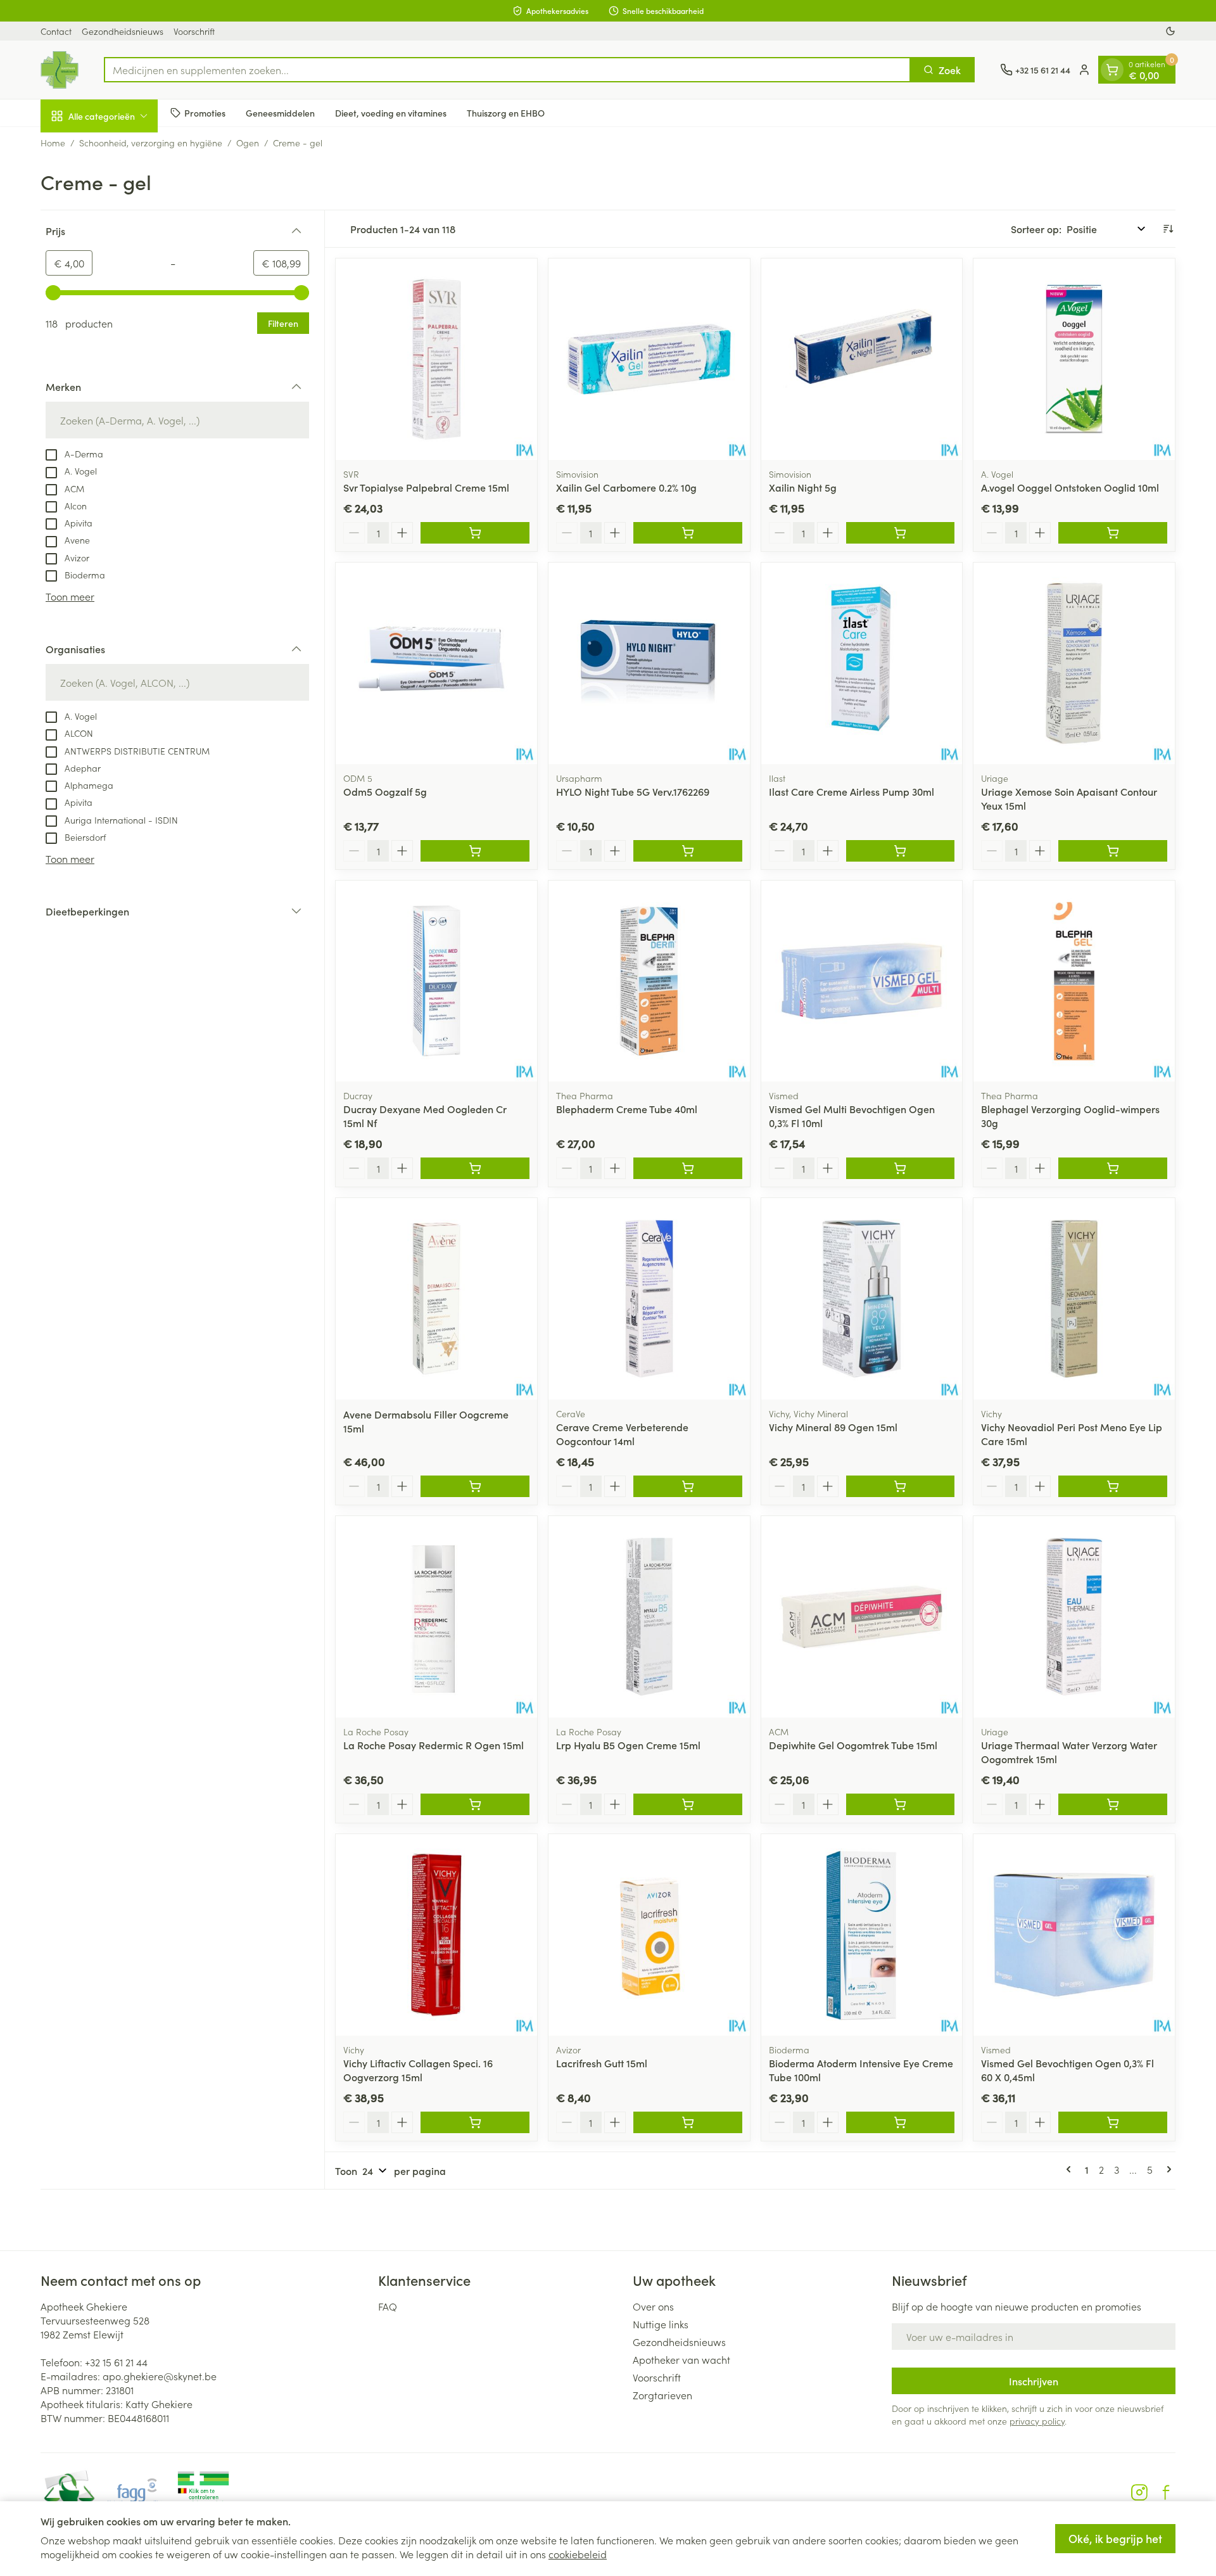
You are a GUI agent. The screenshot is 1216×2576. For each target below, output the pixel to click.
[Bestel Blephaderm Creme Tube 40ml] (688, 1168)
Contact (56, 31)
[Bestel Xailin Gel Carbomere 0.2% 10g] (688, 533)
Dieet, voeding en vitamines (391, 112)
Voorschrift (194, 31)
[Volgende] (1167, 2169)
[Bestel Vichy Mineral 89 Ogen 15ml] (901, 1486)
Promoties (205, 112)
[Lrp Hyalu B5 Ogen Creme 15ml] (649, 1617)
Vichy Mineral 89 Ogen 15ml (833, 1427)
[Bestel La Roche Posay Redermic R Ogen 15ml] (475, 1804)
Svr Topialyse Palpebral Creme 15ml (426, 487)
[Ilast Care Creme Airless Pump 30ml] (862, 663)
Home (53, 143)
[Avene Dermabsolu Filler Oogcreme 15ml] (436, 1299)
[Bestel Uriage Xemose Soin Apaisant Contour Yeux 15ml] (1113, 851)
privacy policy (1037, 2421)
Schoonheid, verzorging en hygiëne (151, 143)
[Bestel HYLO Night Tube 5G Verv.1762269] (688, 851)
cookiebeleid (578, 2554)
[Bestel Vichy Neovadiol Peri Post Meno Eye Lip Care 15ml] (1113, 1486)
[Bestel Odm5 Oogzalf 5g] (475, 851)
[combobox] (507, 70)
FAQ (388, 2306)
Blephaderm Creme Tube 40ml (627, 1109)
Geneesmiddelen (280, 112)
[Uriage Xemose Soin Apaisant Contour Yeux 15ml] (1074, 663)
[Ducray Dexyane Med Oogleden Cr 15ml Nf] (436, 981)
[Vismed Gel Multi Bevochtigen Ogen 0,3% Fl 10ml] (862, 981)
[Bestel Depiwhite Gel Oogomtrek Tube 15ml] (901, 1804)
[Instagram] (1139, 2492)
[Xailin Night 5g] (862, 359)
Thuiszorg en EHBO (506, 112)
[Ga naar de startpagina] (60, 70)
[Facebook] (1166, 2492)
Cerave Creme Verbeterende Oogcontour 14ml (622, 1434)
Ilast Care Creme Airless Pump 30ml (852, 791)
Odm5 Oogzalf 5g (385, 791)
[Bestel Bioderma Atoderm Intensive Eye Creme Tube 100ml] (901, 2122)
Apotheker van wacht (681, 2359)
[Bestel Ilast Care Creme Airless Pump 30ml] (901, 851)
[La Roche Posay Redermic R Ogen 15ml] (436, 1617)
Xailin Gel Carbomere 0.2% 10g (626, 487)
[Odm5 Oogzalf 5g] (436, 663)
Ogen (248, 143)
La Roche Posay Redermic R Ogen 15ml (434, 1745)
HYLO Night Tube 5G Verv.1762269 (633, 791)
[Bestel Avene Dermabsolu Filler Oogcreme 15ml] (475, 1486)
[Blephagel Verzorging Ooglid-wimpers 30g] (1074, 981)
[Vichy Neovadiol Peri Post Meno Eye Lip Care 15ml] (1074, 1299)
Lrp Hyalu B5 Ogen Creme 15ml (628, 1745)
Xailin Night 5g (803, 487)
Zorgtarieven (662, 2395)
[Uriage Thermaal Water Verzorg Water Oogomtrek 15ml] (1074, 1617)
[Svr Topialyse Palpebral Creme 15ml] (436, 359)
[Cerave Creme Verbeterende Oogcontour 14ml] (649, 1299)
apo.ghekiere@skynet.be (160, 2376)
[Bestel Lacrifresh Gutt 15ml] (688, 2122)
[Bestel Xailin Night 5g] (901, 533)
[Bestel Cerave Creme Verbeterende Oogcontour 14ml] (688, 1486)
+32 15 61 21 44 (116, 2362)
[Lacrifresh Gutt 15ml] (649, 1935)
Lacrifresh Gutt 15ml (602, 2063)
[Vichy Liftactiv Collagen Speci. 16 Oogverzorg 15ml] (436, 1935)
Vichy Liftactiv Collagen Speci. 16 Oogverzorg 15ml (418, 2070)
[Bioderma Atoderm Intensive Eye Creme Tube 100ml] (862, 1935)
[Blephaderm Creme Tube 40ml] (649, 981)
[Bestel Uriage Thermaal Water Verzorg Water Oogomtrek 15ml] (1113, 1804)
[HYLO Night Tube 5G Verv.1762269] (649, 663)
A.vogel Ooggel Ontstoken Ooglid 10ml (1070, 487)
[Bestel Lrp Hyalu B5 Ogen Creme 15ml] (688, 1804)
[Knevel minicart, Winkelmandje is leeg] (1112, 70)
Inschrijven (1034, 2381)
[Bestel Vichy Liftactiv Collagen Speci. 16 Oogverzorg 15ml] (475, 2122)
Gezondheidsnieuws (123, 31)
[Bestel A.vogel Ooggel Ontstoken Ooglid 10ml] (1113, 533)
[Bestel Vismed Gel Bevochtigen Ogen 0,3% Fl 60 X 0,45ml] (1113, 2122)
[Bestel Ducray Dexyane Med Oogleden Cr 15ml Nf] (475, 1168)
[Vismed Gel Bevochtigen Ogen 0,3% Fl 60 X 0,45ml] (1074, 1935)
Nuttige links (661, 2324)
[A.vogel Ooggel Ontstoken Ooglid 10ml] (1074, 359)
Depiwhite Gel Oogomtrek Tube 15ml (853, 1745)
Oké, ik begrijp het (1115, 2538)
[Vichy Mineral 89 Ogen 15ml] (862, 1299)
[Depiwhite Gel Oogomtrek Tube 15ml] (862, 1617)
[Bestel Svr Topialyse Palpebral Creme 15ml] (475, 533)
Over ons (653, 2306)
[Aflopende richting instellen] (1168, 229)
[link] (1071, 2169)
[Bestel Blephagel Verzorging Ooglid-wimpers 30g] (1113, 1168)
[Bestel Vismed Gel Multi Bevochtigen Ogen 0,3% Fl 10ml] (901, 1168)
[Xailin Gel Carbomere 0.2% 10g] (649, 359)
